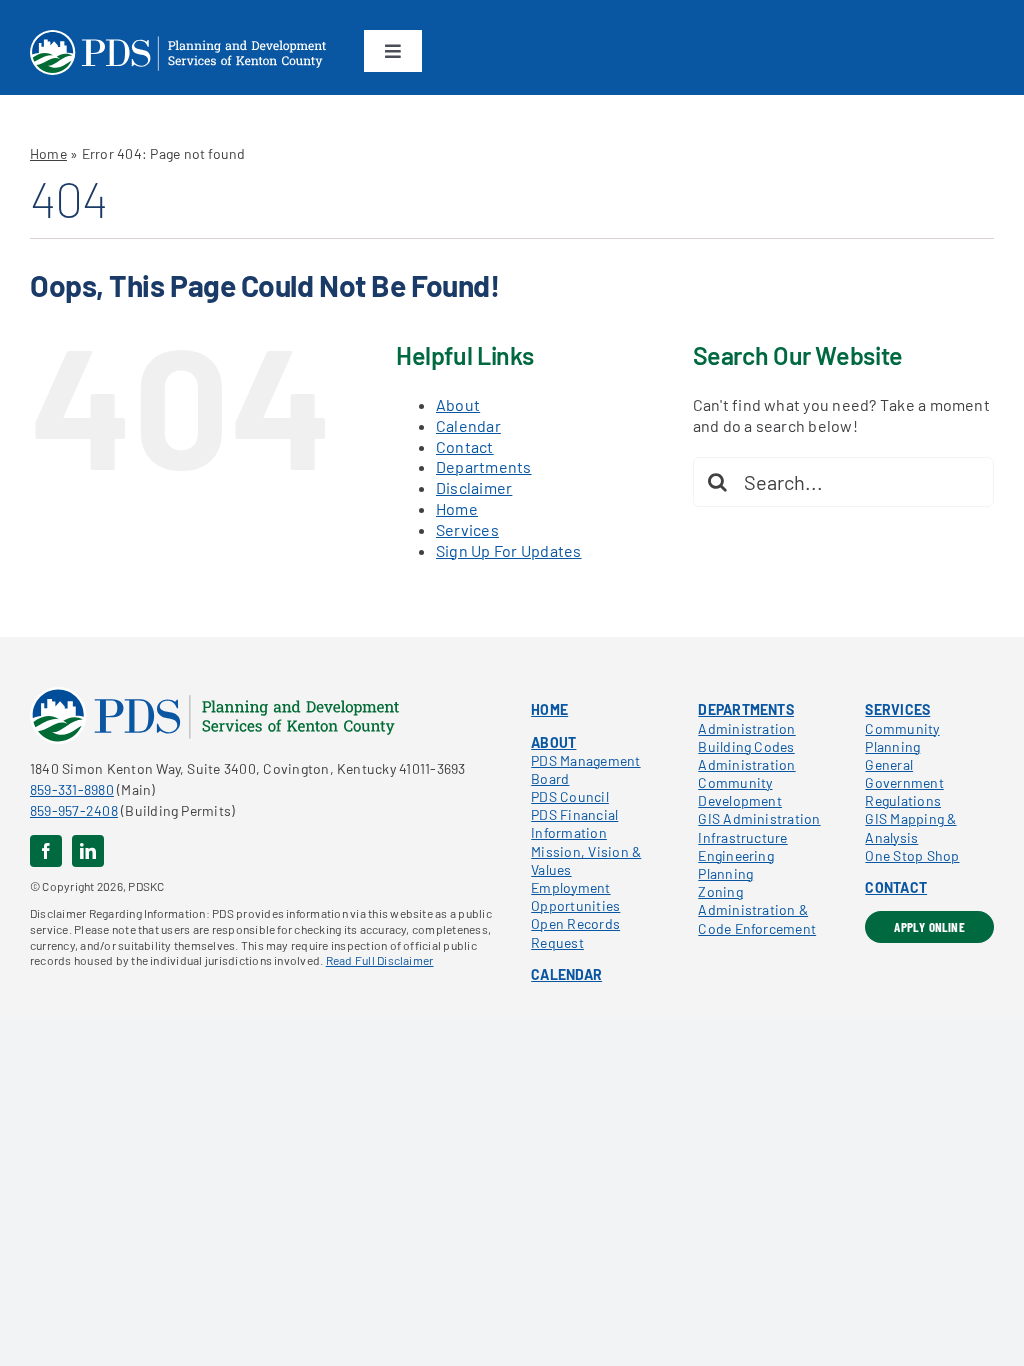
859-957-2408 (74, 810)
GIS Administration (759, 818)
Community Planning (902, 737)
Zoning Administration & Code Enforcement (757, 909)
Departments (484, 466)
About (458, 404)
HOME (549, 709)
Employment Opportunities (575, 896)
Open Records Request (575, 932)
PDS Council (570, 796)
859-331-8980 (72, 789)
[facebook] (46, 851)
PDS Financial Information (574, 823)
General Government (904, 773)
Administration (746, 728)
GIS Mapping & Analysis (910, 827)
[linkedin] (88, 851)
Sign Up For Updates (509, 550)
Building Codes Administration (746, 755)
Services (467, 529)
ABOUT (553, 742)
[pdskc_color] (214, 694)
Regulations (903, 800)
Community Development (740, 791)
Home (48, 153)
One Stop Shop (912, 855)
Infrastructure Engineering (742, 846)
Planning (725, 873)
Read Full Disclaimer (380, 960)
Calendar (468, 425)
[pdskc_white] (178, 37)
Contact (465, 446)
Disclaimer (474, 487)
